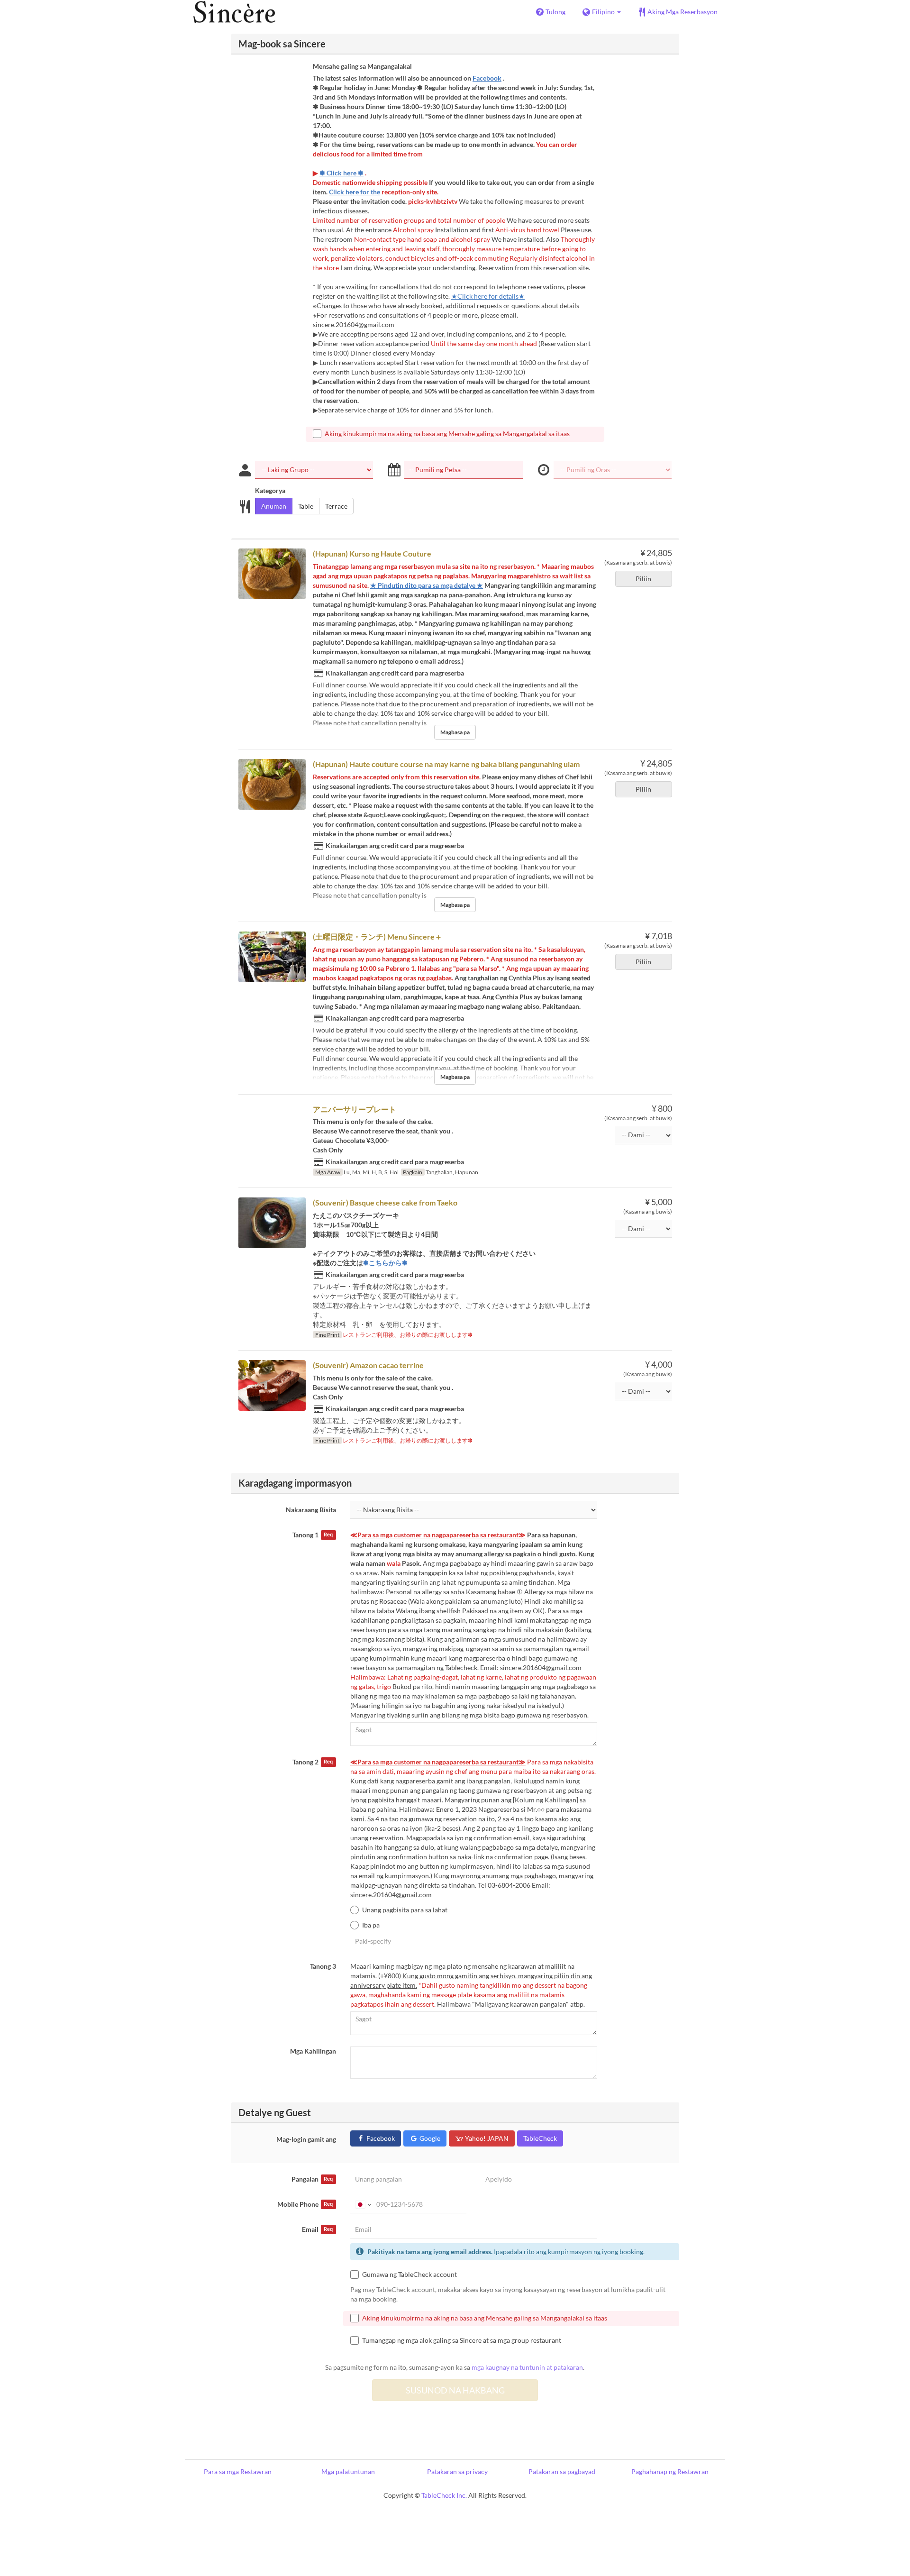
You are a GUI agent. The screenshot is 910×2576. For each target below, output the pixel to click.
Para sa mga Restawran (238, 2471)
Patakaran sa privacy (457, 2471)
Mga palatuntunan (348, 2471)
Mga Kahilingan (313, 2051)
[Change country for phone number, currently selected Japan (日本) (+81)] (362, 2204)
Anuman (274, 506)
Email (317, 2229)
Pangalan (312, 2179)
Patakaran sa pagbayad (562, 2471)
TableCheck (540, 2138)
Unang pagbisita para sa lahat (405, 1910)
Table (306, 506)
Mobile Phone (305, 2204)
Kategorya (270, 490)
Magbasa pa (455, 732)
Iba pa (371, 1925)
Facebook (487, 78)
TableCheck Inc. (444, 2495)
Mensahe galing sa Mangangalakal (362, 66)
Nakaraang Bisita (311, 1510)
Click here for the (355, 192)
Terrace (336, 506)
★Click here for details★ (488, 296)
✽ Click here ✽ (341, 173)
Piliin (643, 579)
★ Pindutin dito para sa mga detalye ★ (427, 585)
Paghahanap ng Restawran (670, 2471)
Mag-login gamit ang (306, 2139)
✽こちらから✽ (385, 1263)
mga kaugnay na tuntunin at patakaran (527, 2367)
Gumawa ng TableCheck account (409, 2274)
